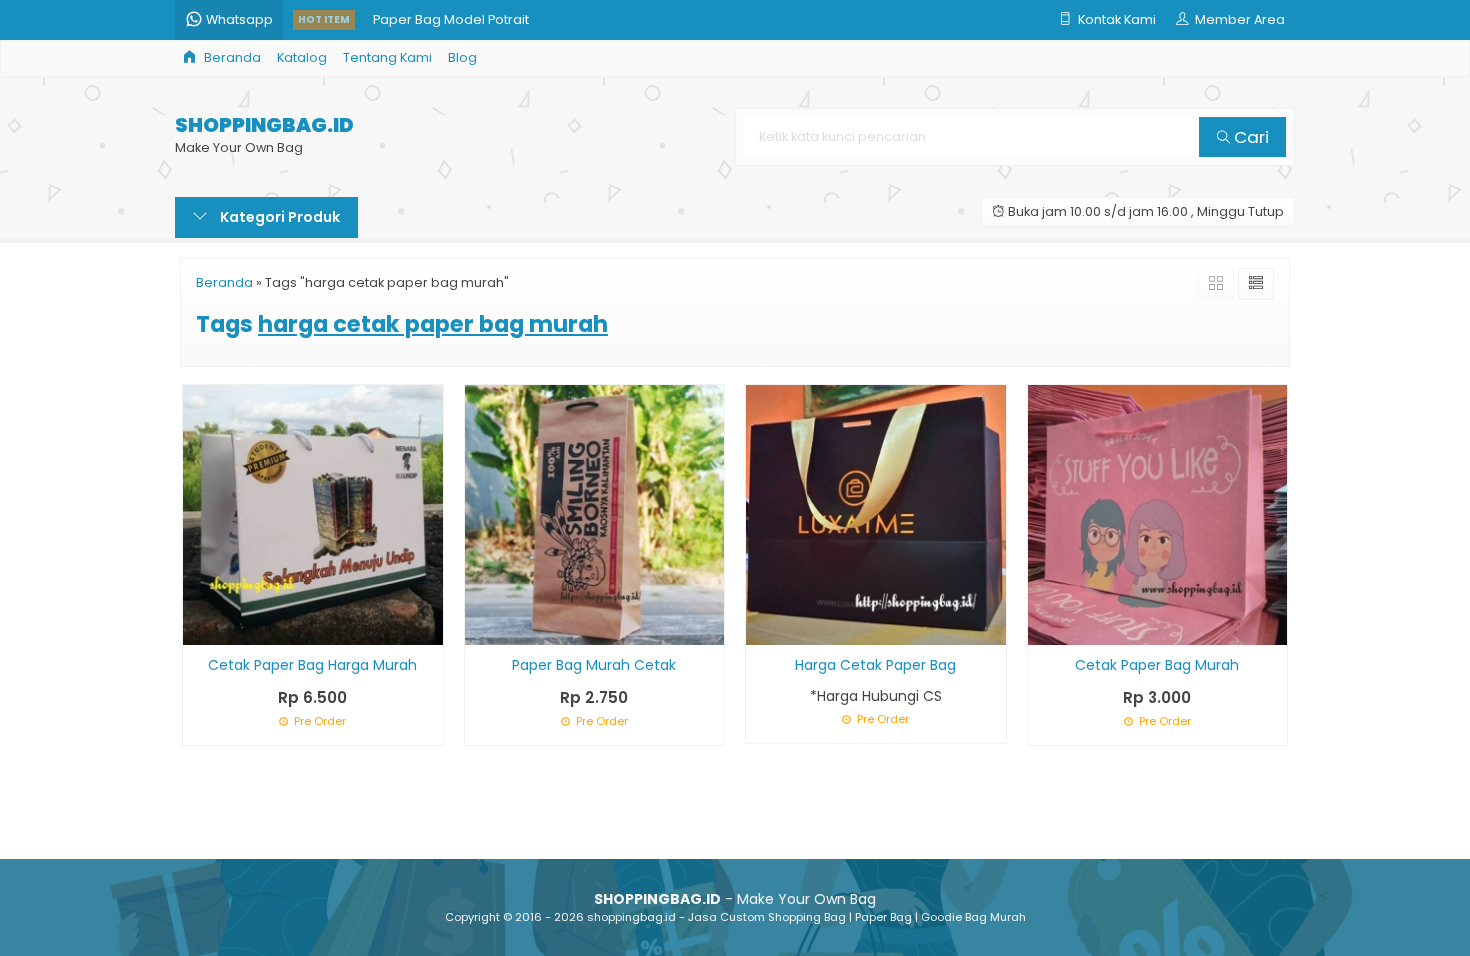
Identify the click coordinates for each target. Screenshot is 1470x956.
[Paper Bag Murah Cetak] (595, 514)
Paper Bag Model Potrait (451, 19)
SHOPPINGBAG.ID (264, 125)
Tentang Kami (387, 57)
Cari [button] (1249, 137)
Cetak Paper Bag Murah (1157, 665)
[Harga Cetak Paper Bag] (876, 514)
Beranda (231, 57)
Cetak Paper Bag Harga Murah (312, 665)
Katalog (302, 57)
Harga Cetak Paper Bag (875, 665)
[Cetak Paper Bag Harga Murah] (313, 514)
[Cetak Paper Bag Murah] (1158, 514)
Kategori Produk (278, 217)
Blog (462, 57)
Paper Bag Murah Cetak (594, 665)
